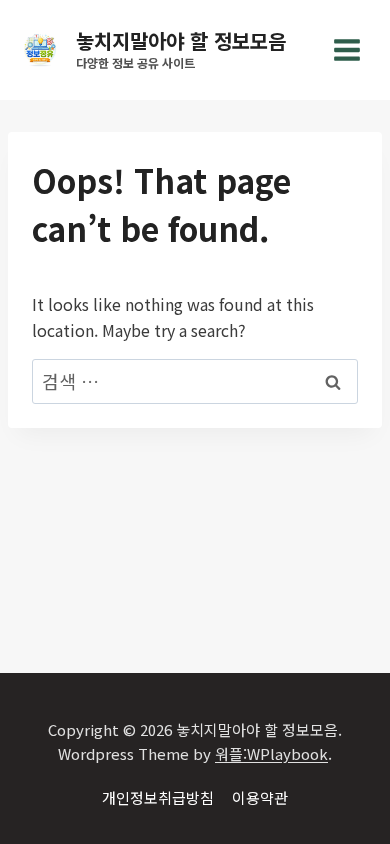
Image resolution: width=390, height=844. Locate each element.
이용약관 (260, 797)
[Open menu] (346, 49)
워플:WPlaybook (271, 753)
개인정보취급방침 (158, 797)
